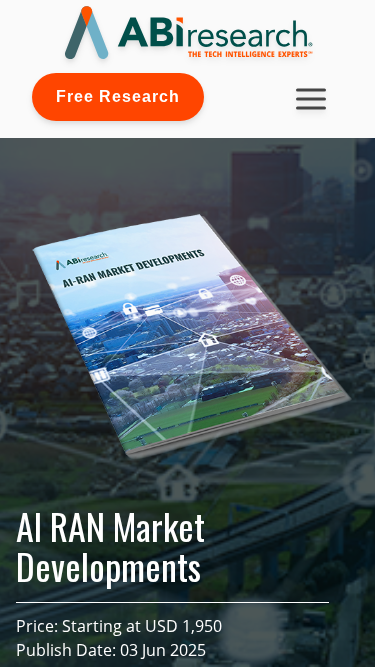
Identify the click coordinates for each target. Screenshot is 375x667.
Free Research (118, 96)
